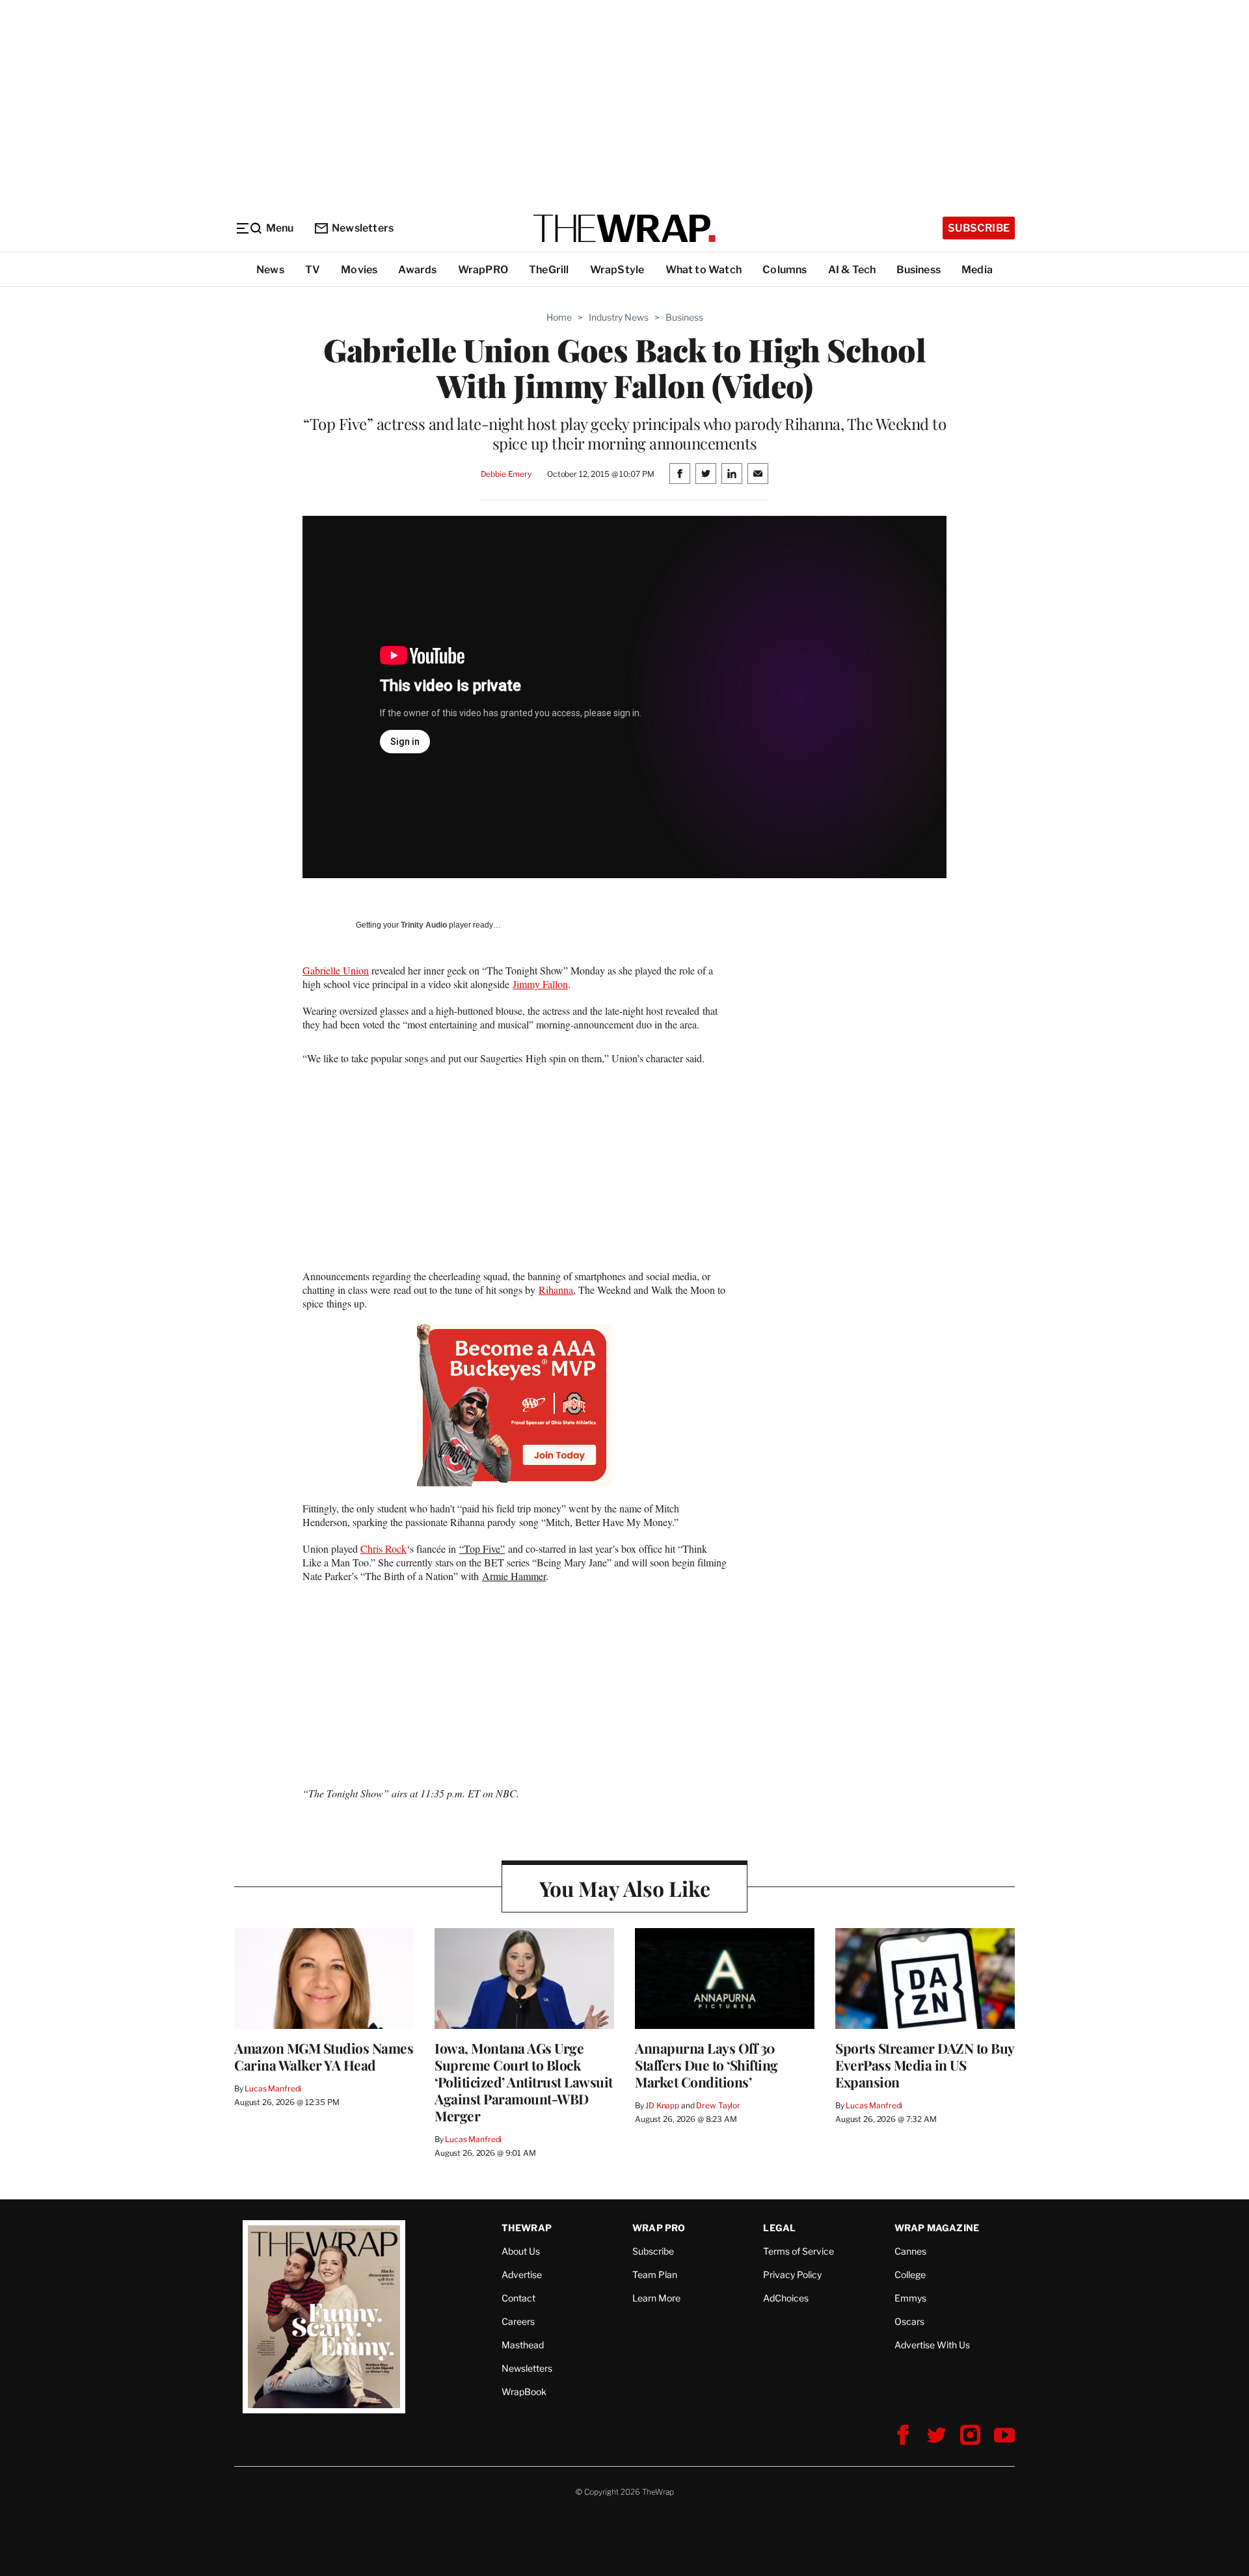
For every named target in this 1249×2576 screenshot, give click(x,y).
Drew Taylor (718, 2105)
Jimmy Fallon (540, 984)
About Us (521, 2251)
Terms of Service (799, 2251)
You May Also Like (625, 1888)
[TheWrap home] (624, 228)
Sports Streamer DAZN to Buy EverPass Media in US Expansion (925, 2065)
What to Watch (704, 270)
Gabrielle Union (336, 970)
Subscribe (979, 228)
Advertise (522, 2274)
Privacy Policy (792, 2274)
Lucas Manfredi (273, 2088)
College (910, 2274)
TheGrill (549, 270)
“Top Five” (482, 1549)
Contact (518, 2298)
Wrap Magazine (937, 2228)
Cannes (910, 2251)
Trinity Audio (424, 925)
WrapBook (524, 2392)
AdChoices (786, 2298)
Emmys (910, 2298)
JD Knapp (662, 2105)
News (270, 270)
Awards (417, 270)
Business (919, 270)
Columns (785, 270)
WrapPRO (483, 270)
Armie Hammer (514, 1576)
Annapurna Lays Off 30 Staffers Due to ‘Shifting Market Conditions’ (706, 2065)
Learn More (656, 2298)
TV (313, 270)
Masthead (523, 2345)
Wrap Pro (659, 2228)
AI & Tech (852, 270)
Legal (779, 2228)
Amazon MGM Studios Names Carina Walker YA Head (324, 2056)
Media (977, 270)
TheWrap (527, 2228)
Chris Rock (383, 1549)
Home (559, 317)
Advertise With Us (932, 2345)
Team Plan (655, 2274)
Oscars (909, 2321)
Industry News (619, 317)
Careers (518, 2321)
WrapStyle (617, 270)
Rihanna (556, 1290)
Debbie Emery (506, 474)
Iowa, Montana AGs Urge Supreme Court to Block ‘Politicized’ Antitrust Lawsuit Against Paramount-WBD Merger (524, 2082)
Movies (359, 270)
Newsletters (363, 228)
